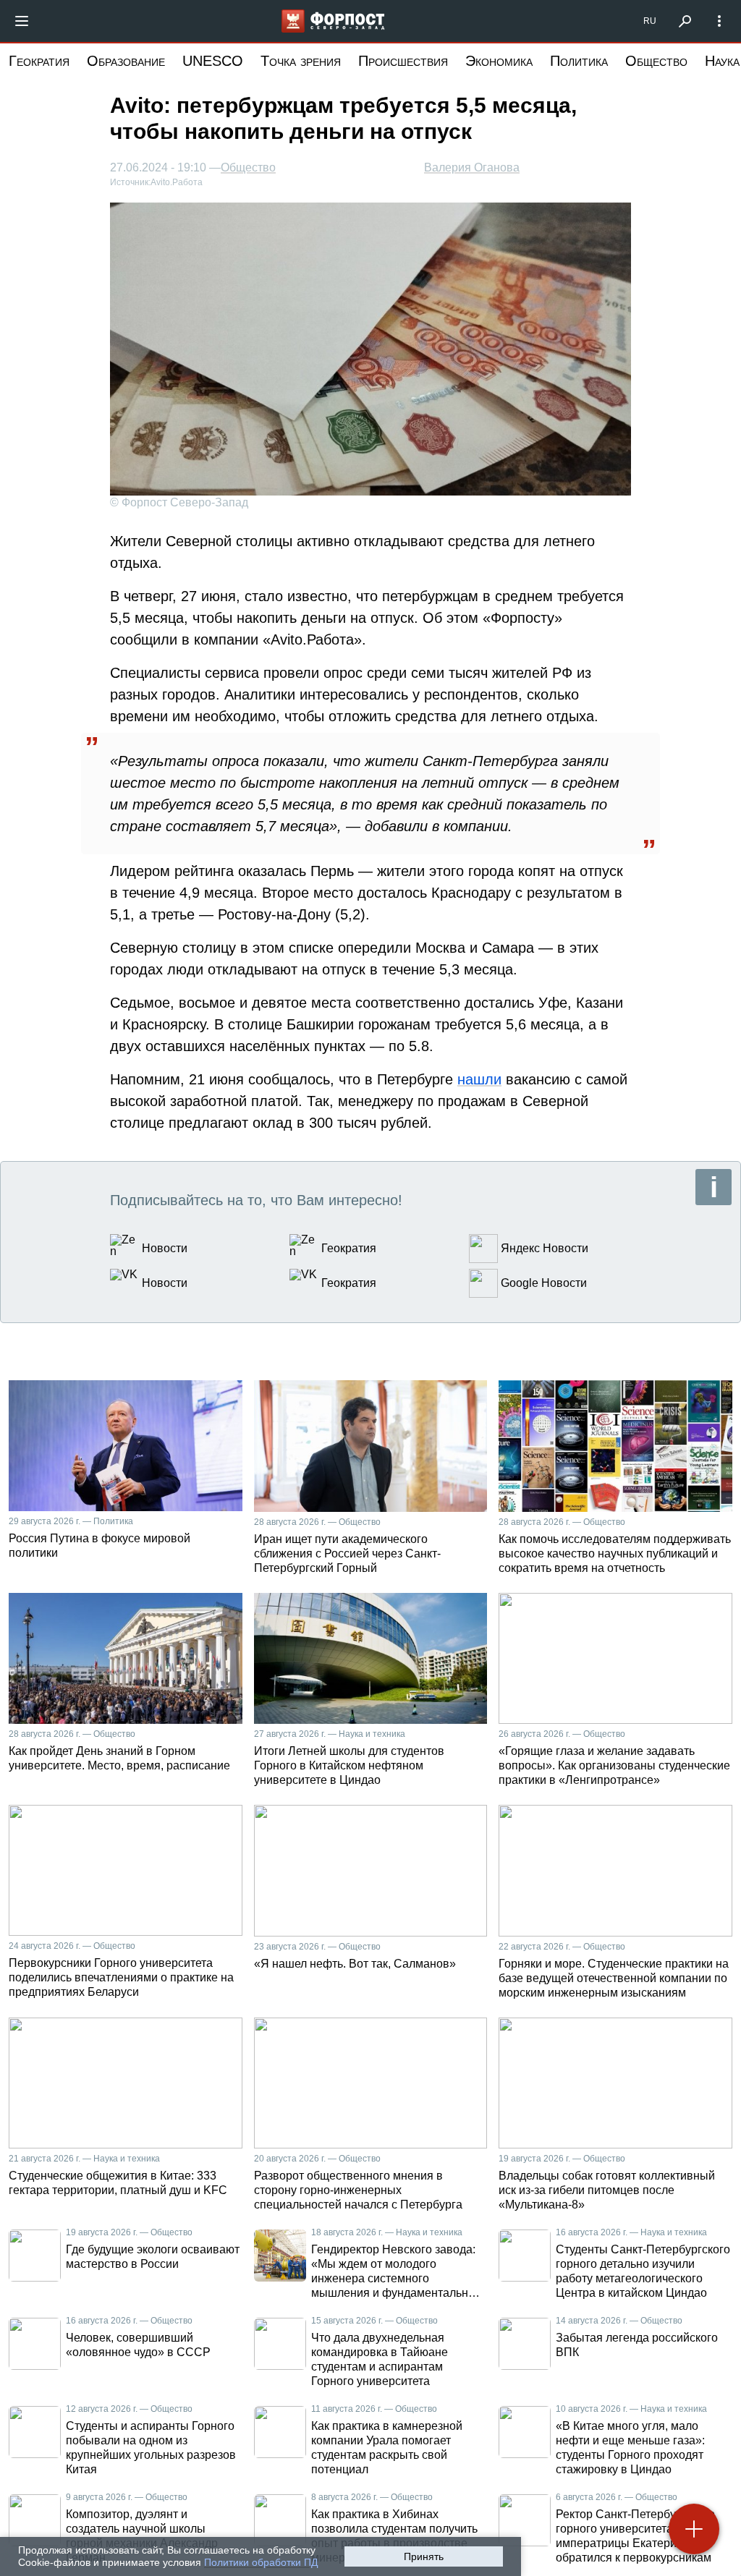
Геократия (39, 61)
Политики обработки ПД (261, 2562)
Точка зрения (301, 61)
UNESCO (213, 61)
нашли (479, 1079)
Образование (126, 61)
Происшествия (403, 61)
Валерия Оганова (472, 167)
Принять (424, 2556)
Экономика (499, 61)
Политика (579, 61)
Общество (656, 61)
